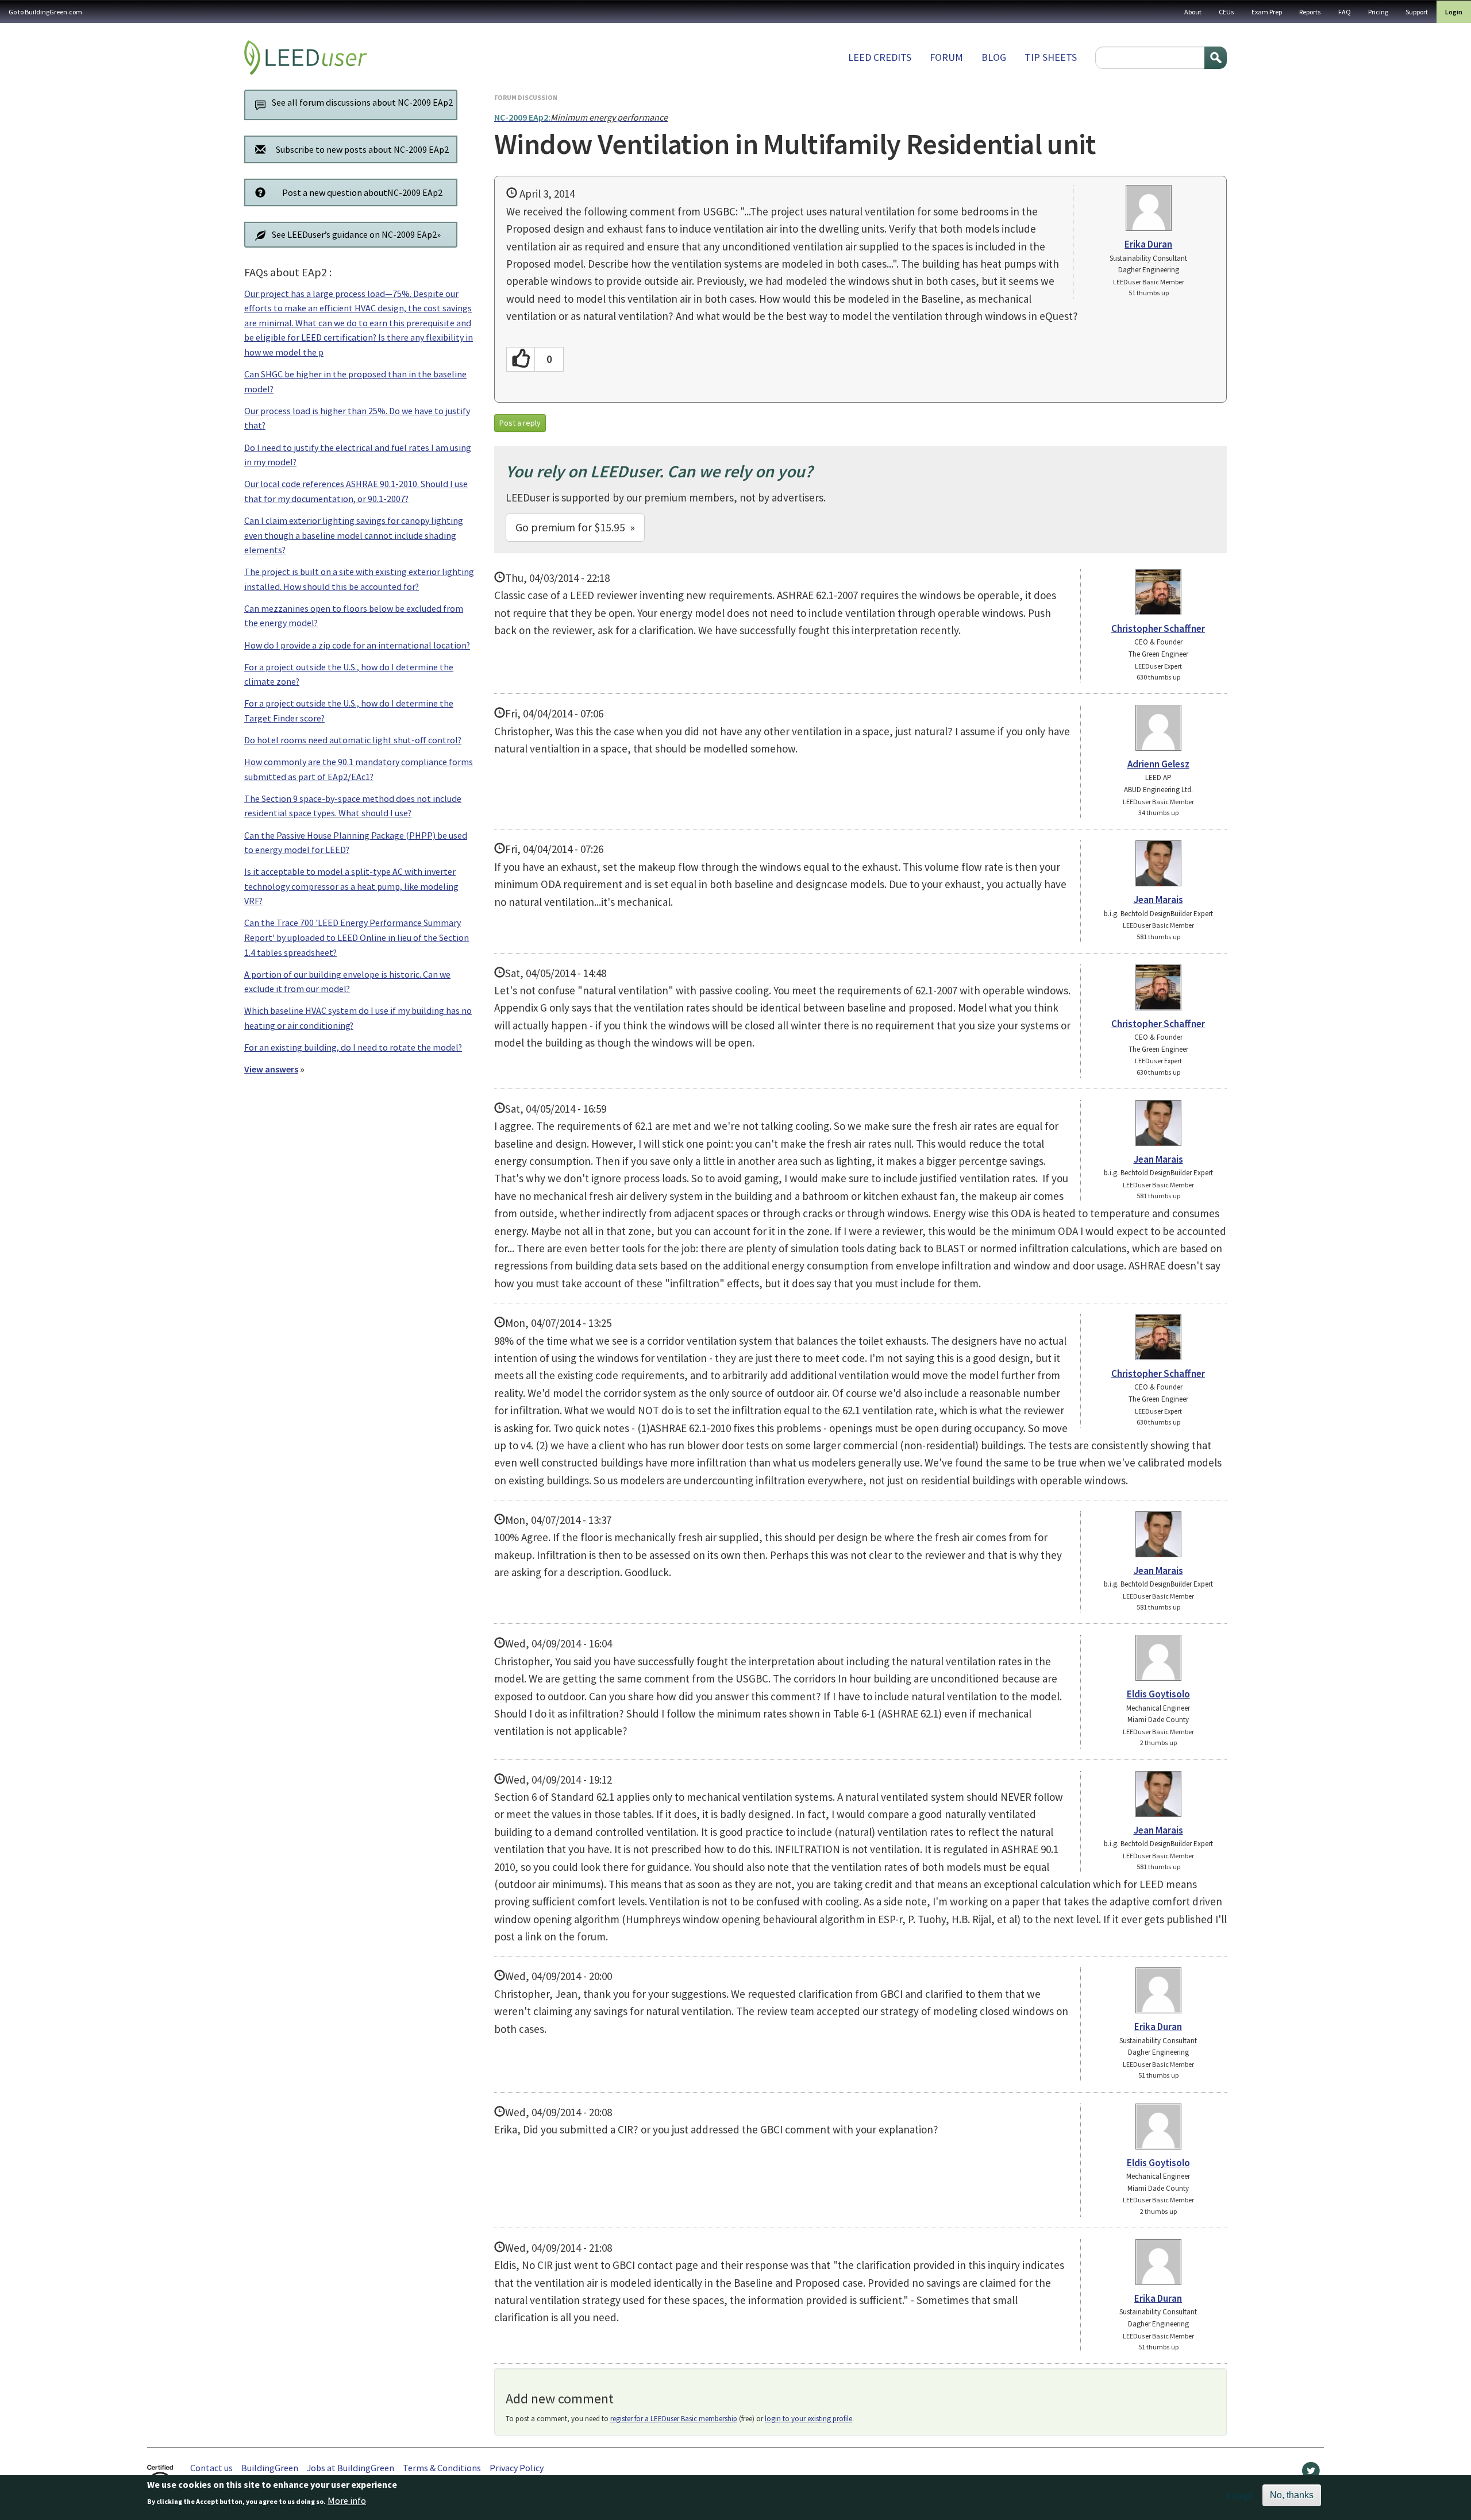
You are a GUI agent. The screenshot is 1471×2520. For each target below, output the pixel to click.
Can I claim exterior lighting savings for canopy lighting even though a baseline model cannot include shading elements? (354, 535)
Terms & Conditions (442, 2468)
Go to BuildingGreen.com (45, 12)
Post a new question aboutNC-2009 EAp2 (362, 192)
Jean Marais (1158, 900)
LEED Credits (880, 57)
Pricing (1378, 12)
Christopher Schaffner (1158, 628)
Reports (1310, 12)
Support (1417, 12)
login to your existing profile (808, 2419)
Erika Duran (1148, 244)
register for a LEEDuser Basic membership (674, 2419)
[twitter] (1311, 2473)
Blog (994, 57)
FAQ (1345, 12)
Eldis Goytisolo (1158, 1694)
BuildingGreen (270, 2468)
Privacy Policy (517, 2468)
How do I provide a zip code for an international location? (357, 645)
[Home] (306, 57)
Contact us (211, 2468)
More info (347, 2501)
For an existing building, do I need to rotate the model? (353, 1047)
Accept (1240, 2495)
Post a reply (520, 423)
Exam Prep (1267, 12)
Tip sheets (1051, 57)
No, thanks (1292, 2495)
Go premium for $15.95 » (575, 527)
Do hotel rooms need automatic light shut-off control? (353, 740)
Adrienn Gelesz (1158, 764)
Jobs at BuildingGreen (351, 2468)
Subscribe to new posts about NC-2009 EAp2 (362, 149)
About (1193, 12)
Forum (946, 57)
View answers (271, 1069)
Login (1454, 12)
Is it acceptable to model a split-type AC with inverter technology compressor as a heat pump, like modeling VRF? (351, 886)
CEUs (1227, 12)
